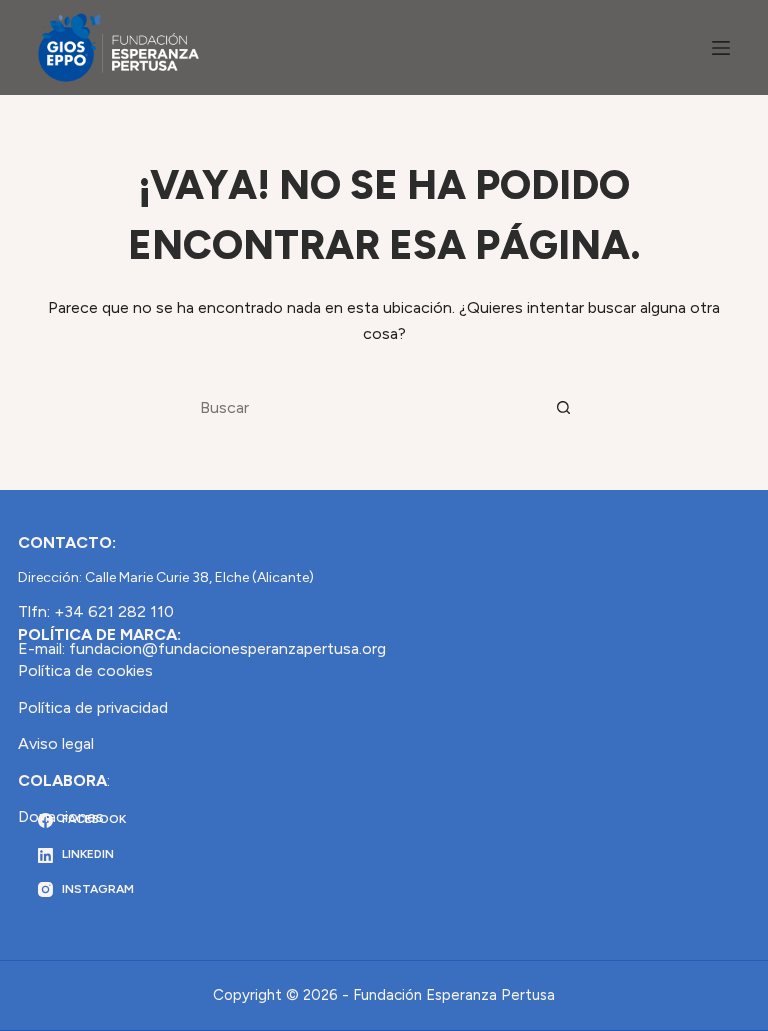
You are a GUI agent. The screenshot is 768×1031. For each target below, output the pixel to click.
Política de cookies (85, 670)
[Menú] (721, 48)
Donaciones (61, 816)
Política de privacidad (93, 707)
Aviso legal (56, 743)
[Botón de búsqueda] (564, 408)
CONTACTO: (67, 542)
